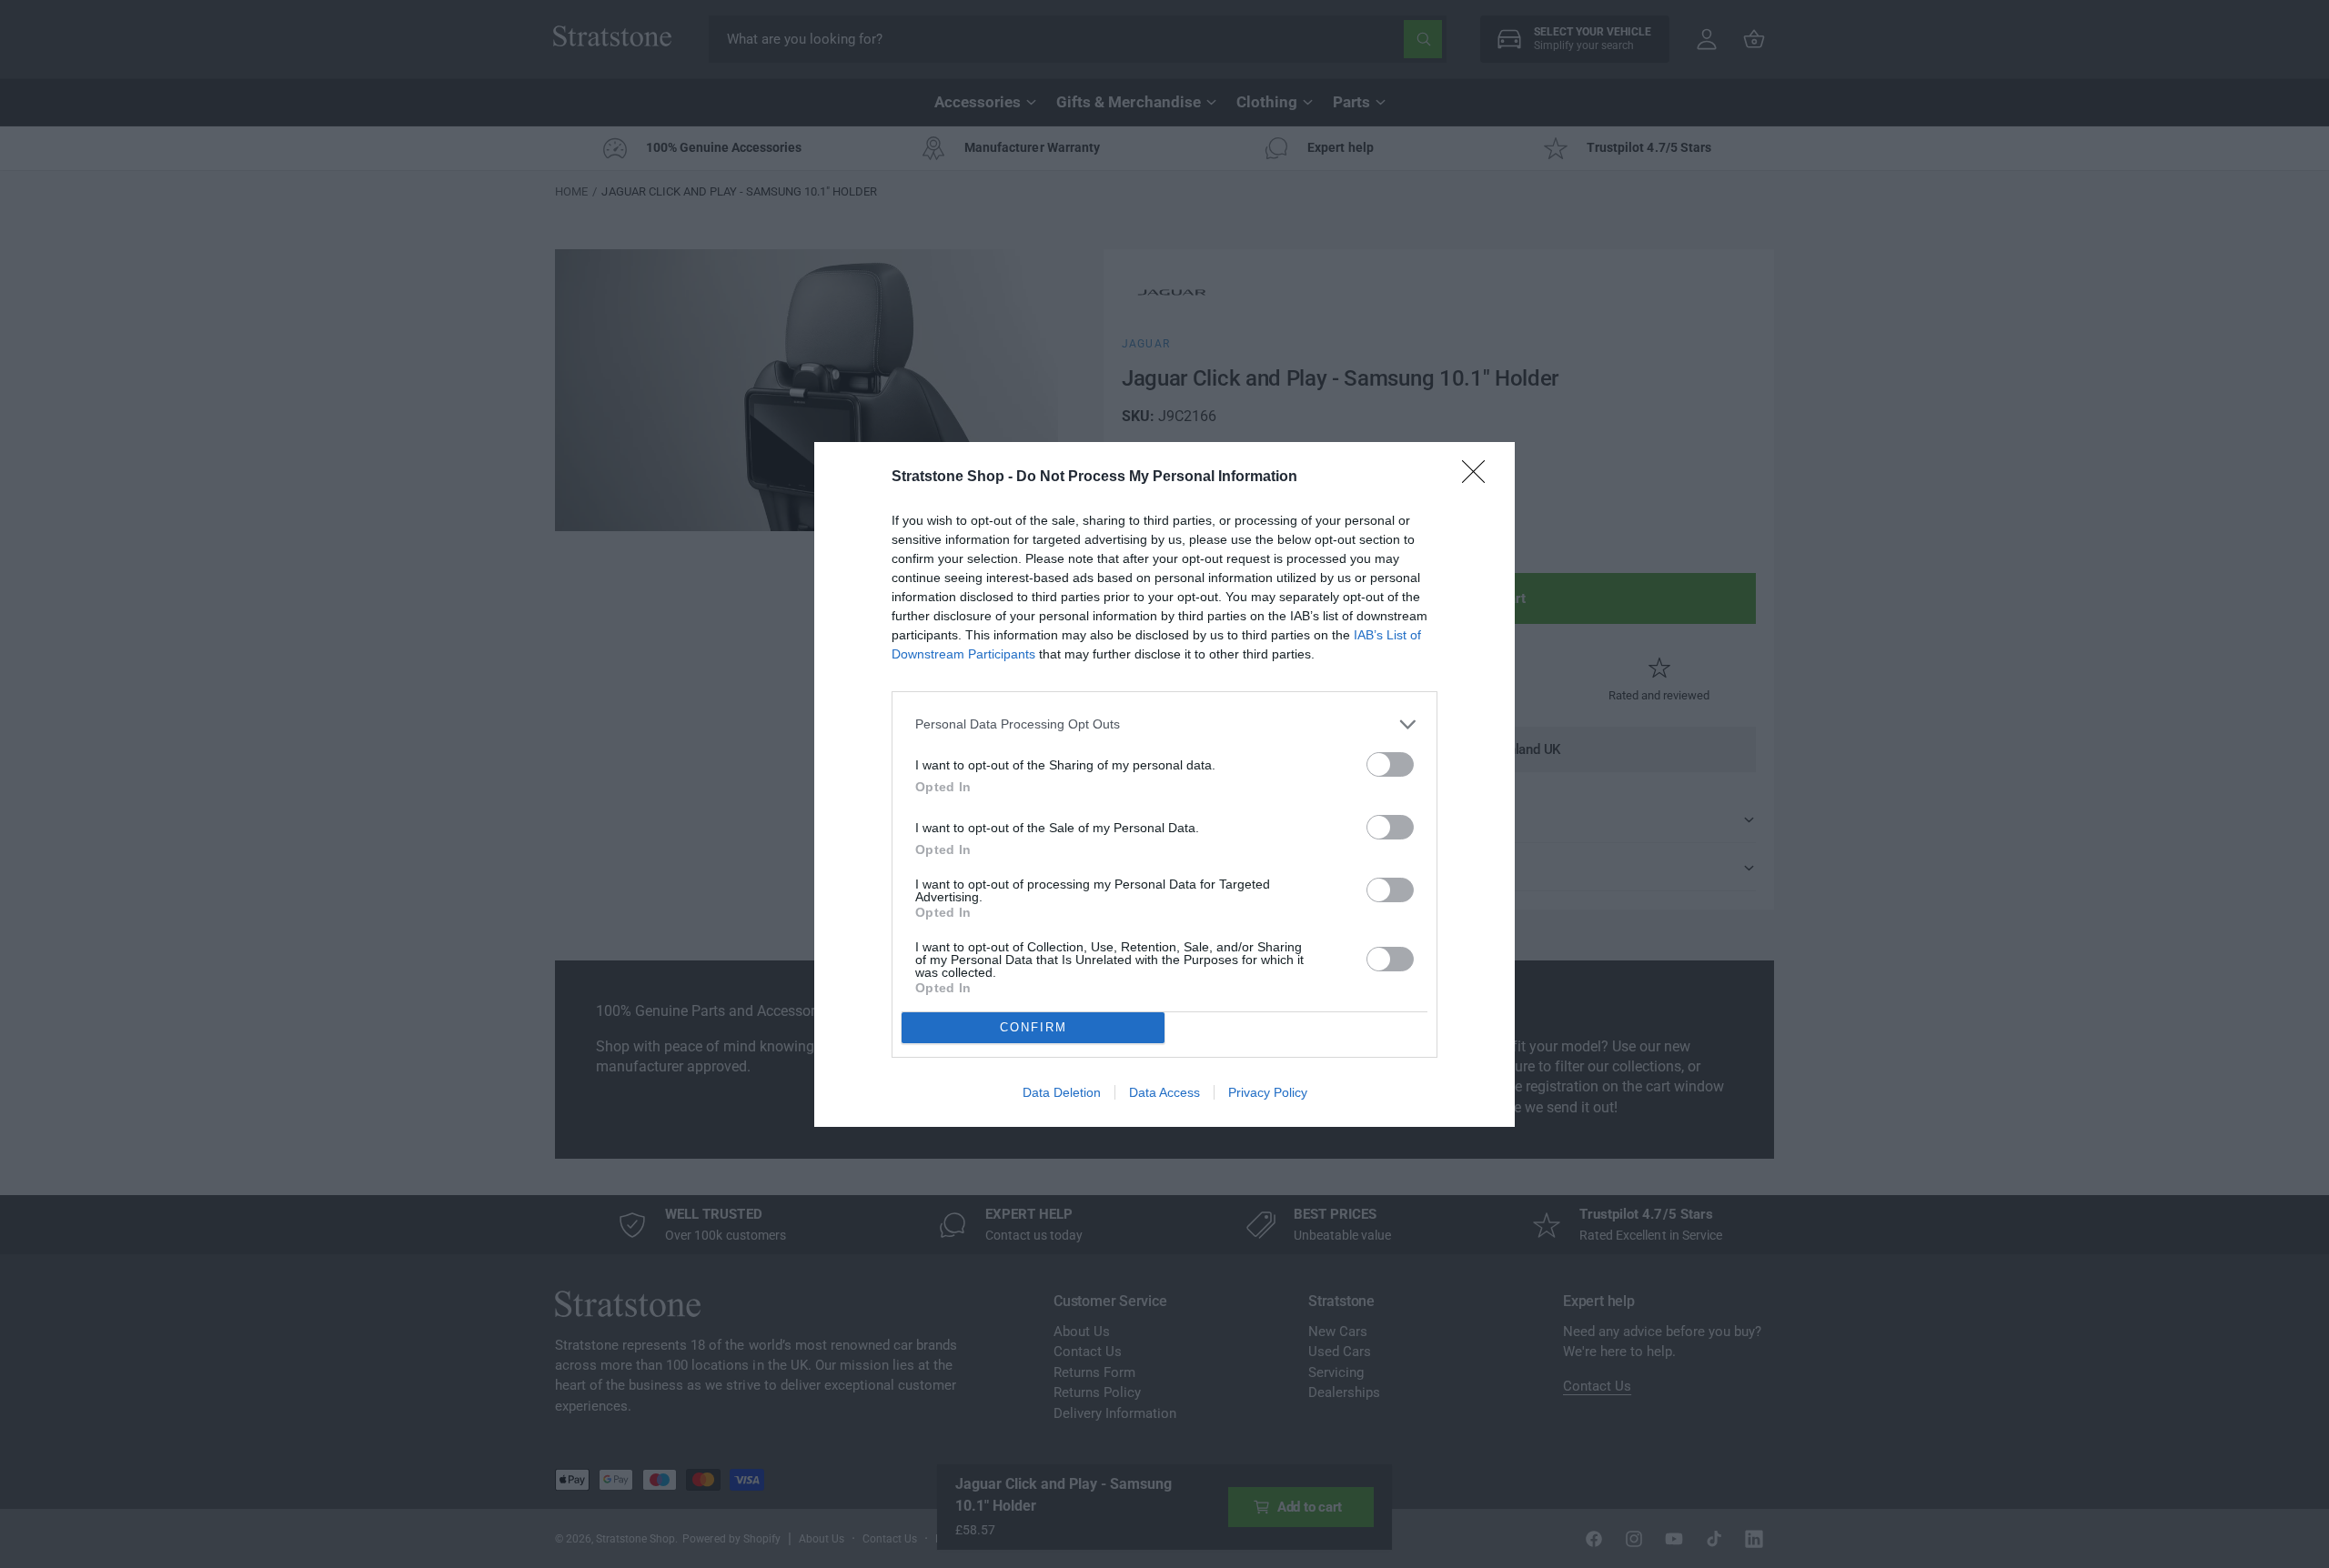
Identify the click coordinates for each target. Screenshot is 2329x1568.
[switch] (1390, 764)
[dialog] (1164, 784)
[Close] (1479, 477)
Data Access (1164, 1092)
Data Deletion (1062, 1092)
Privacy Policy (1268, 1092)
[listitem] (1164, 724)
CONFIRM (1033, 1027)
